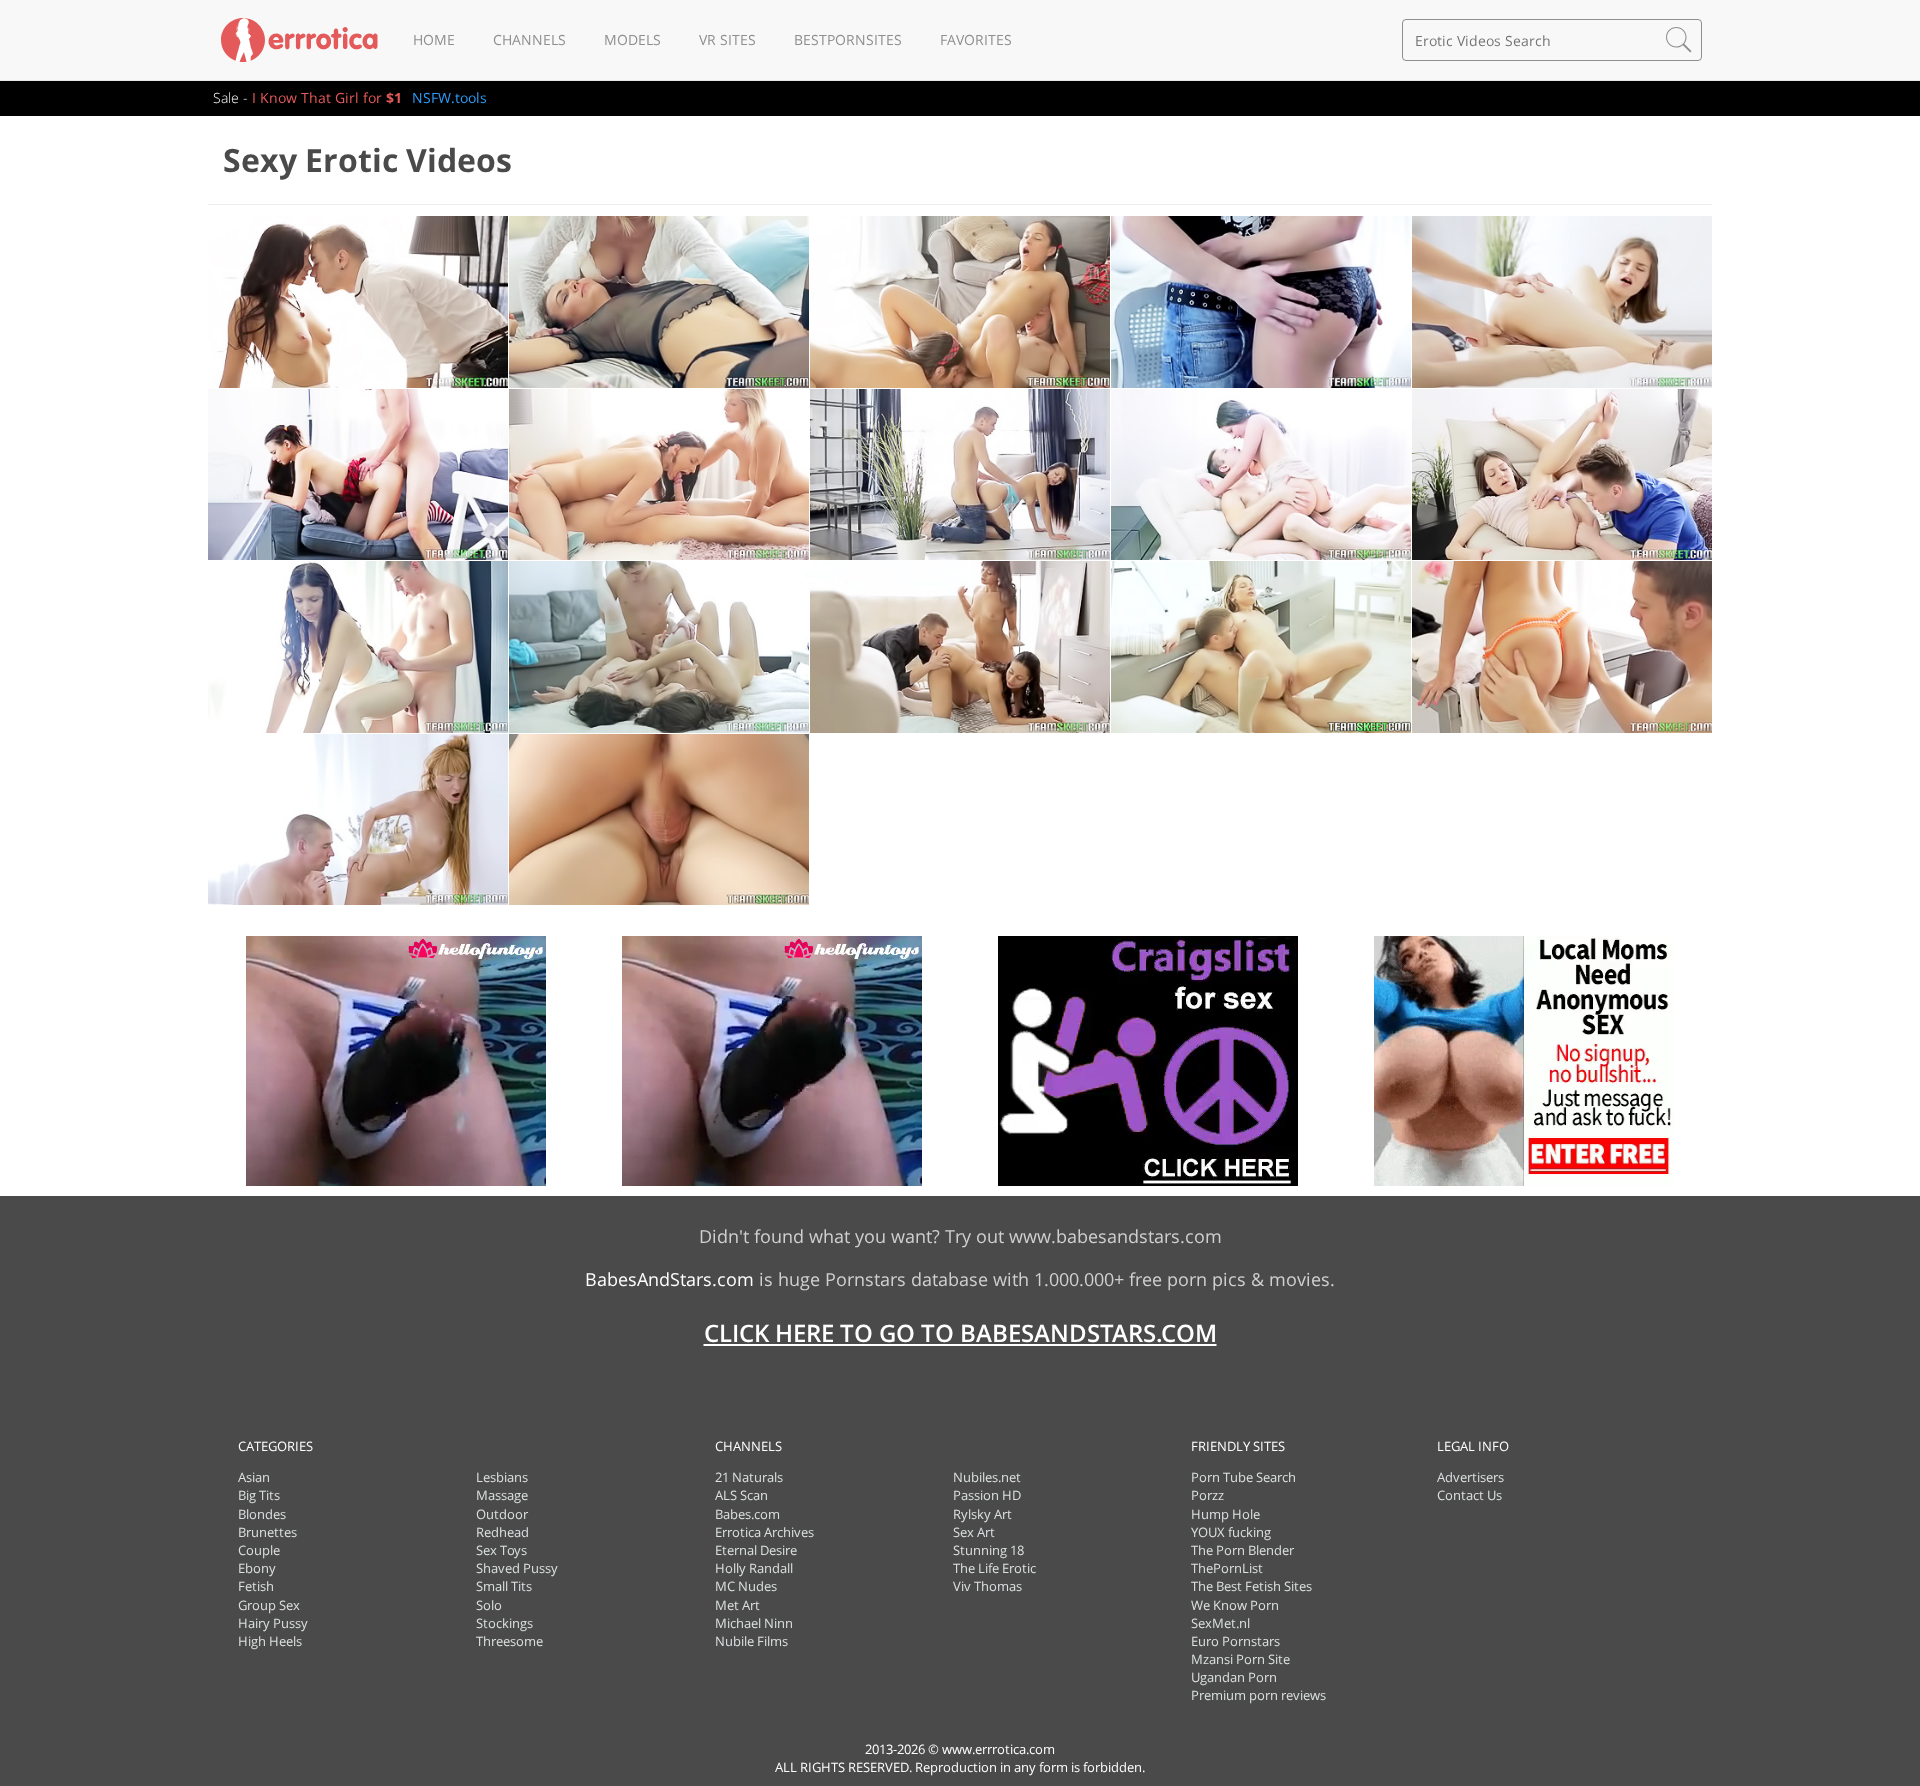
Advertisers (1470, 1477)
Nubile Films (751, 1641)
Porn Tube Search (1243, 1477)
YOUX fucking (1231, 1532)
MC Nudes (746, 1586)
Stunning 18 (988, 1550)
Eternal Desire (756, 1550)
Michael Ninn (754, 1623)
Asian (254, 1477)
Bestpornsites (848, 39)
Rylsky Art (982, 1514)
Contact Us (1469, 1495)
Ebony (257, 1568)
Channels (529, 39)
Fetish (256, 1586)
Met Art (737, 1605)
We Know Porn (1235, 1605)
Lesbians (502, 1477)
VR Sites (727, 39)
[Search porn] (1679, 40)
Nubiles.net (987, 1477)
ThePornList (1227, 1568)
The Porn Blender (1242, 1550)
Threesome (509, 1641)
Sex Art (974, 1532)
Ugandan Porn (1234, 1677)
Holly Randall (754, 1568)
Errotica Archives (764, 1532)
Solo (489, 1605)
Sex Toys (501, 1550)
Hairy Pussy (273, 1623)
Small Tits (504, 1586)
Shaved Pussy (517, 1568)
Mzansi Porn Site (1240, 1659)
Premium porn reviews (1258, 1695)
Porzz (1207, 1495)
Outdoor (502, 1514)
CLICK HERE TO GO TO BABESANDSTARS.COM (960, 1332)
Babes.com (747, 1514)
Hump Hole (1225, 1514)
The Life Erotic (994, 1568)
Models (632, 39)
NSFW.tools (449, 97)
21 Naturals (749, 1477)
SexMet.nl (1220, 1623)
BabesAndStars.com (669, 1279)
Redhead (502, 1532)
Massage (502, 1495)
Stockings (504, 1623)
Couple (259, 1550)
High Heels (270, 1641)
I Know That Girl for (327, 97)
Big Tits (259, 1495)
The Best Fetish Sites (1251, 1586)
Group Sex (269, 1605)
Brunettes (267, 1532)
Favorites (976, 39)
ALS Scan (741, 1495)
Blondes (262, 1514)
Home (434, 39)
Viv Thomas (987, 1586)
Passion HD (987, 1495)
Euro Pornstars (1235, 1641)
